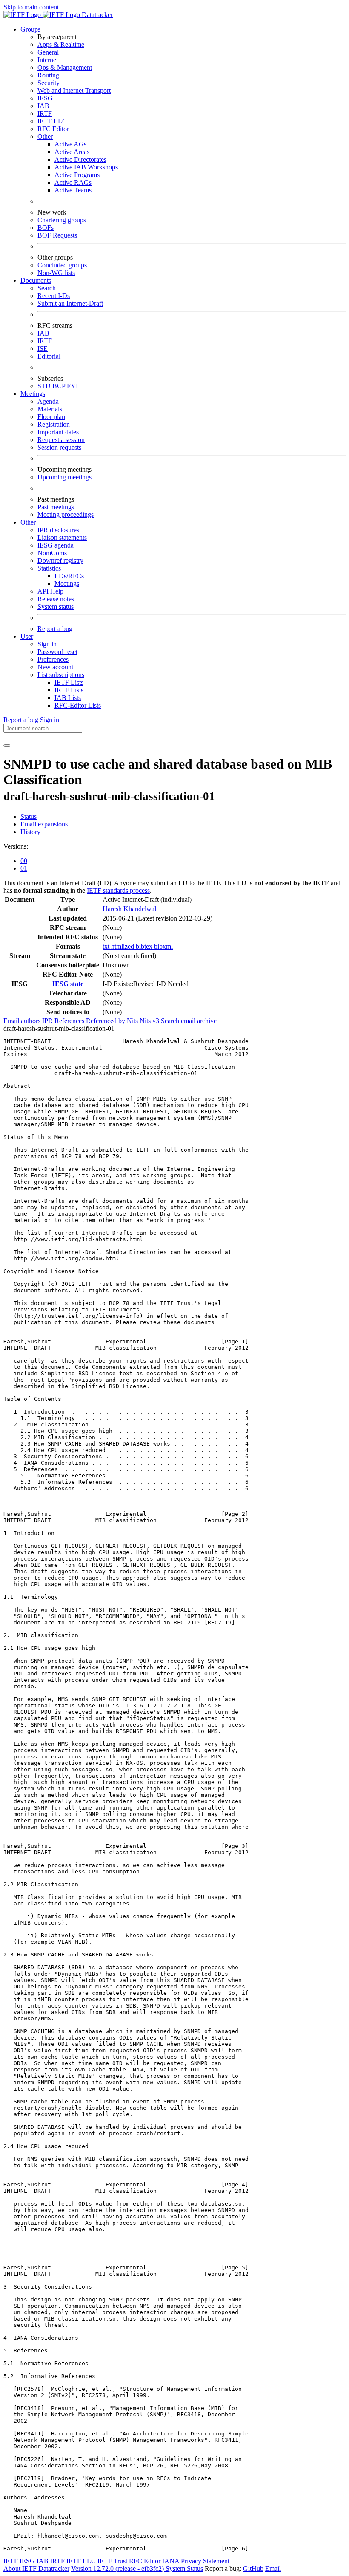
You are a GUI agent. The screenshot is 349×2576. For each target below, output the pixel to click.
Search (47, 288)
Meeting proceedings (66, 515)
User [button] (27, 636)
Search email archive (189, 1021)
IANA (171, 2561)
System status (56, 607)
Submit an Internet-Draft (70, 303)
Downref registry (60, 561)
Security (49, 83)
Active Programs (77, 175)
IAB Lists (68, 698)
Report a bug (55, 629)
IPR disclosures (58, 530)
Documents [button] (36, 280)
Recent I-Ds (54, 296)
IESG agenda (56, 545)
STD (45, 386)
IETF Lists (69, 682)
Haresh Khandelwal (129, 909)
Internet (48, 60)
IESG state (68, 984)
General (48, 52)
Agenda (48, 401)
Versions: (16, 846)
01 (24, 868)
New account (55, 667)
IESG (45, 98)
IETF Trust (112, 2561)
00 (24, 861)
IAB (43, 106)
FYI (72, 386)
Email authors (23, 1021)
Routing (48, 75)
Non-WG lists (56, 273)
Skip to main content (31, 7)
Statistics (49, 568)
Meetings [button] (33, 394)
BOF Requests (57, 235)
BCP (60, 386)
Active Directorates (80, 159)
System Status (184, 2569)
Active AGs (70, 144)
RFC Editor (53, 129)
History (30, 832)
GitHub (253, 2569)
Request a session (61, 440)
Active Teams (73, 190)
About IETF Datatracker (36, 2569)
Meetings (67, 584)
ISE (43, 349)
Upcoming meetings (64, 477)
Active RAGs (73, 182)
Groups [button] (30, 29)
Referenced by (106, 1021)
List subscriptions (61, 675)
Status (29, 816)
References (70, 1021)
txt (107, 946)
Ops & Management (65, 67)
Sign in (47, 644)
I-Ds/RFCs (69, 576)
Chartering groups (62, 220)
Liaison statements (62, 538)
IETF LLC (52, 121)
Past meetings (56, 507)
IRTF (45, 113)
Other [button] (28, 522)
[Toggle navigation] (7, 746)
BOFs (46, 228)
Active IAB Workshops (86, 167)
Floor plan (51, 417)
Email (273, 2569)
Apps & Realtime (61, 44)
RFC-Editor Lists (78, 705)
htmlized (123, 946)
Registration (54, 424)
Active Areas (72, 152)
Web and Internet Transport (74, 90)
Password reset (57, 652)
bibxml (163, 946)
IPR (48, 1021)
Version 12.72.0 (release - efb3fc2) (118, 2569)
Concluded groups (62, 265)
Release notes (56, 599)
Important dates (58, 432)
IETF (11, 2561)
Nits (133, 1021)
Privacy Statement (205, 2561)
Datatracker (96, 15)
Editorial (49, 356)
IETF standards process (118, 891)
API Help (50, 591)
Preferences (53, 659)
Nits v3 (150, 1021)
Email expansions (44, 824)
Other (45, 136)
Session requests (59, 447)
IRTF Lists (69, 690)
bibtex (145, 946)
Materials (50, 409)
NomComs (52, 553)
